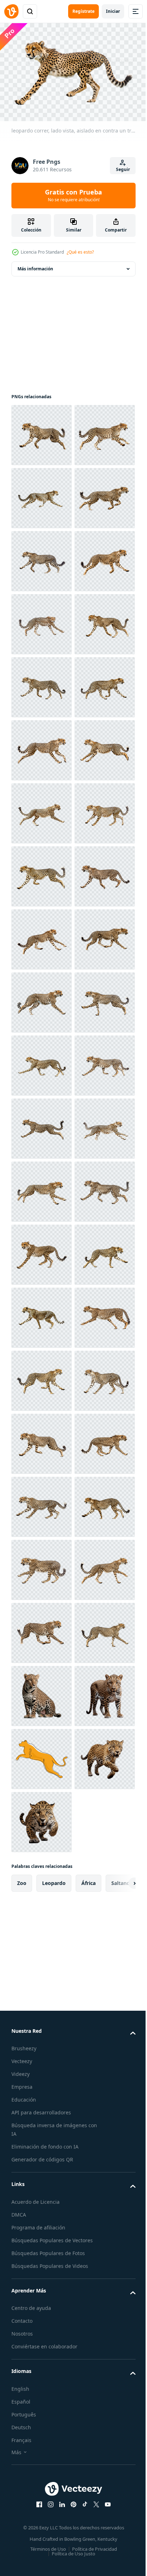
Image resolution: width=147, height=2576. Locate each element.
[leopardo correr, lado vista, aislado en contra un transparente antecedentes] (42, 432)
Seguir (123, 169)
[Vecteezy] (11, 11)
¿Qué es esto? (80, 252)
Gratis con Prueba (73, 195)
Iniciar (113, 11)
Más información (35, 265)
